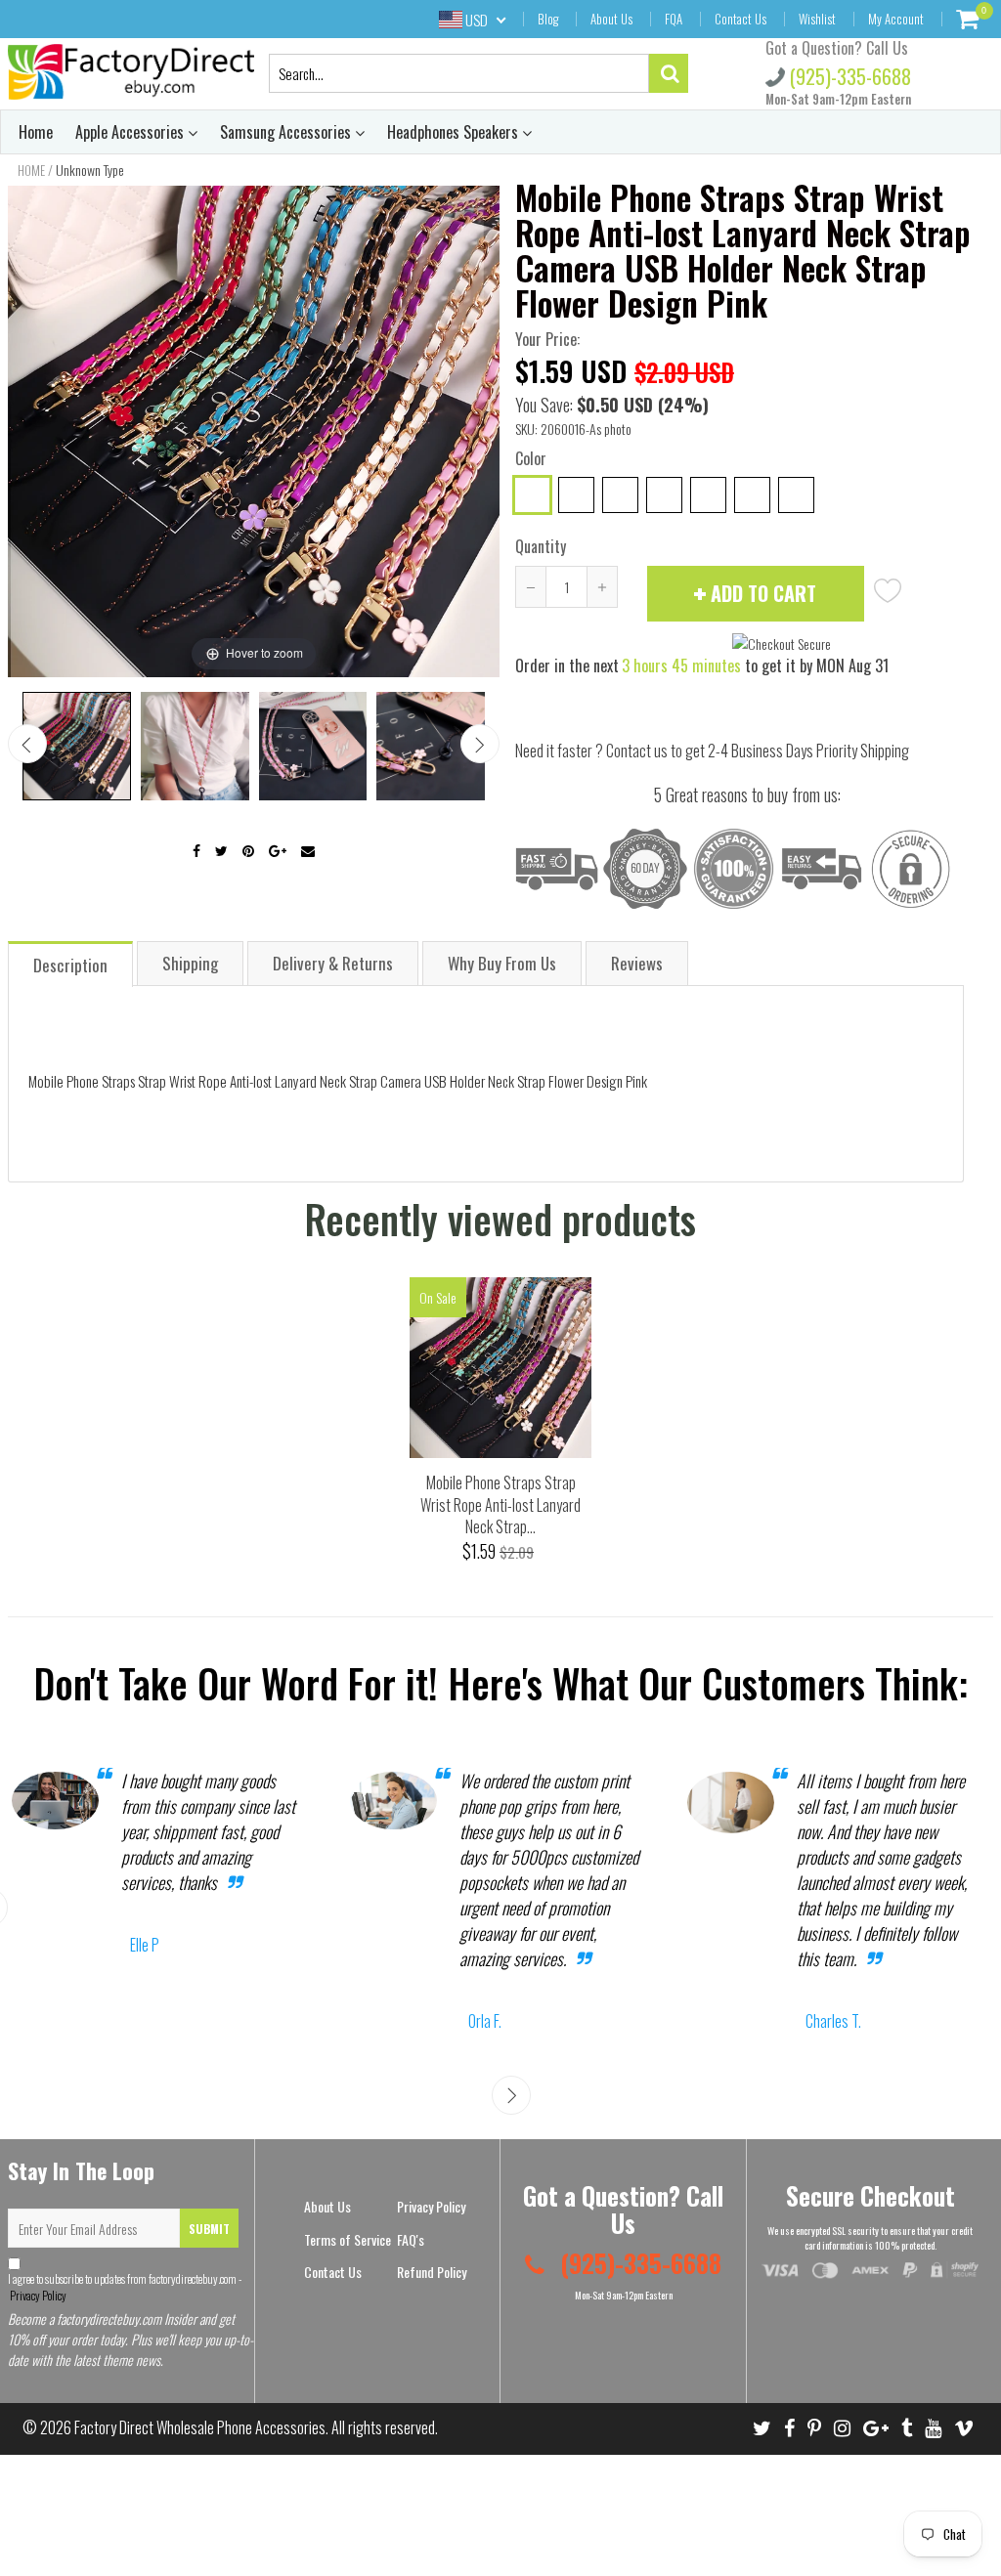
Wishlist (817, 19)
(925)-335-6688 (848, 76)
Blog (548, 19)
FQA (674, 19)
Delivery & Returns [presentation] (333, 963)
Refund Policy (432, 2272)
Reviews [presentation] (637, 963)
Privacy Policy (37, 2295)
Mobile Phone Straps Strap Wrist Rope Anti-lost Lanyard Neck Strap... (500, 1504)
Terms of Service (348, 2239)
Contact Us (740, 19)
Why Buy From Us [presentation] (502, 963)
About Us (611, 19)
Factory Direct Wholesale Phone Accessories (200, 2427)
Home (36, 132)
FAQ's (411, 2239)
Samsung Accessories (287, 132)
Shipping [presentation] (190, 963)
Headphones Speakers (455, 132)
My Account (896, 19)
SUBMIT (209, 2229)
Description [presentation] (70, 965)
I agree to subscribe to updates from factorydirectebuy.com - (125, 2287)
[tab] (71, 963)
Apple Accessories (131, 132)
